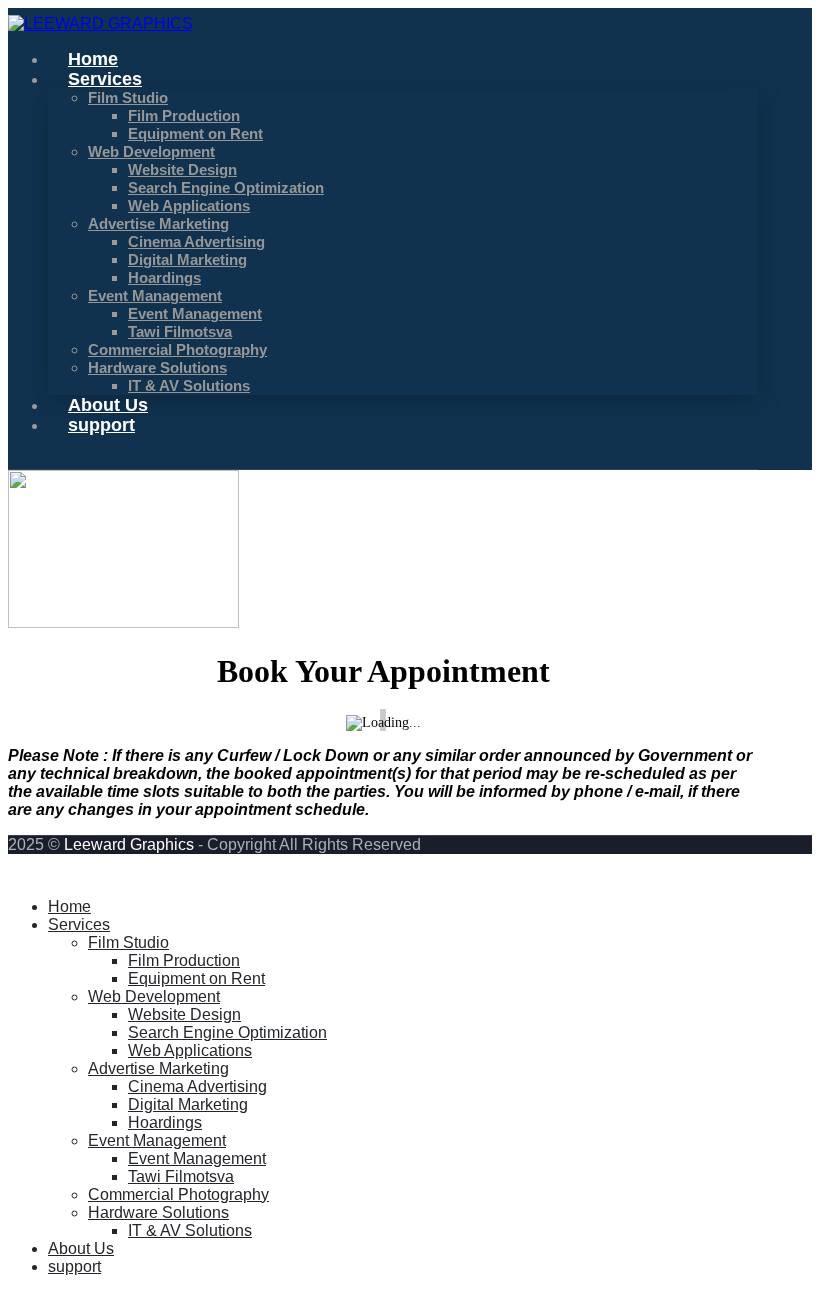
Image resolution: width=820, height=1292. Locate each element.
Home (69, 906)
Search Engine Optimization (226, 188)
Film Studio (128, 98)
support (101, 425)
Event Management (155, 296)
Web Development (151, 152)
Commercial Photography (177, 350)
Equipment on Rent (195, 134)
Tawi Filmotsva (180, 332)
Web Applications (189, 206)
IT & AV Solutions (189, 386)
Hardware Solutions (158, 1212)
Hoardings (164, 278)
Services (105, 79)
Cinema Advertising (196, 242)
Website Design (182, 170)
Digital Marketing (187, 260)
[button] (20, 872)
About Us (81, 1248)
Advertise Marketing (158, 224)
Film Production (184, 116)
